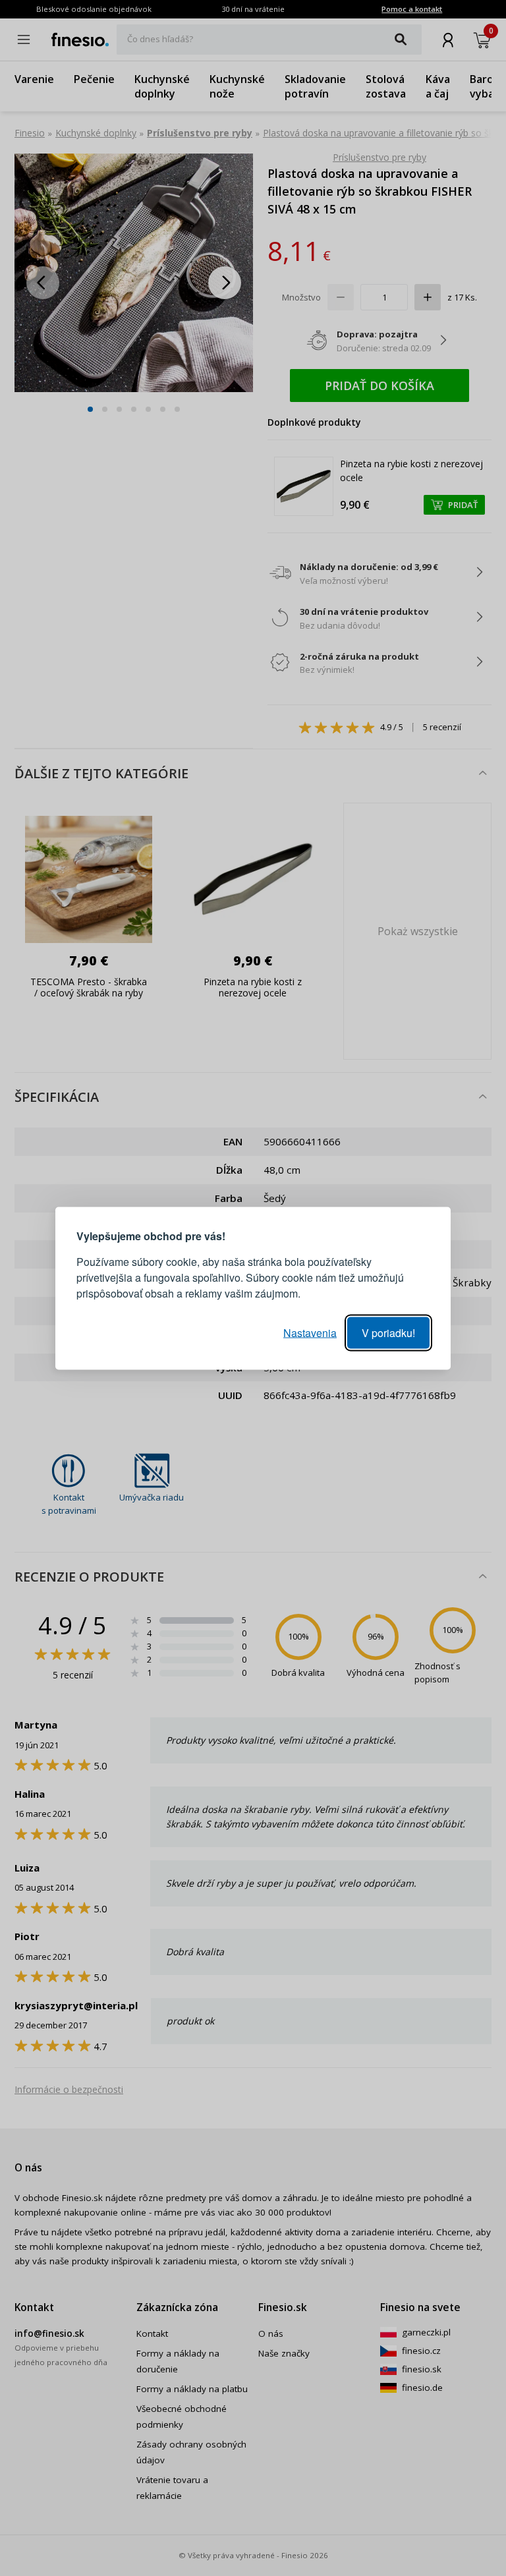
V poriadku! (388, 1332)
